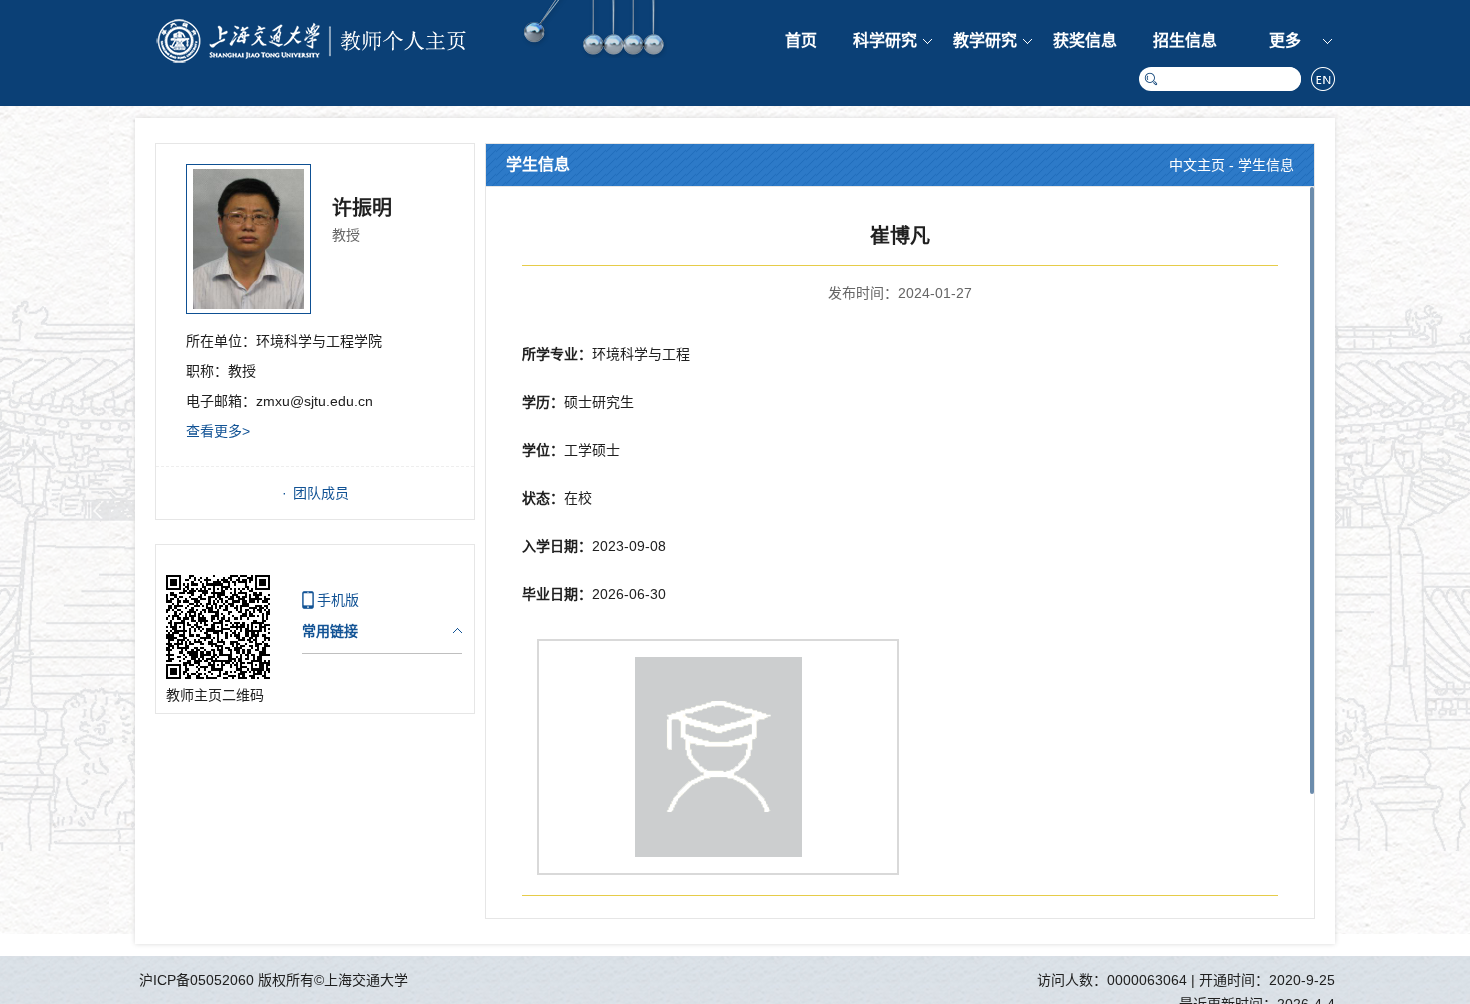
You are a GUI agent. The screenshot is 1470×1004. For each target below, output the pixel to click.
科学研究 (885, 40)
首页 (801, 40)
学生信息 (1266, 165)
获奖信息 (1085, 40)
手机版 (338, 600)
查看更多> (218, 431)
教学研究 (985, 40)
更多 (1285, 40)
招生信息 (1185, 40)
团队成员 (321, 493)
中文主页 (1197, 165)
